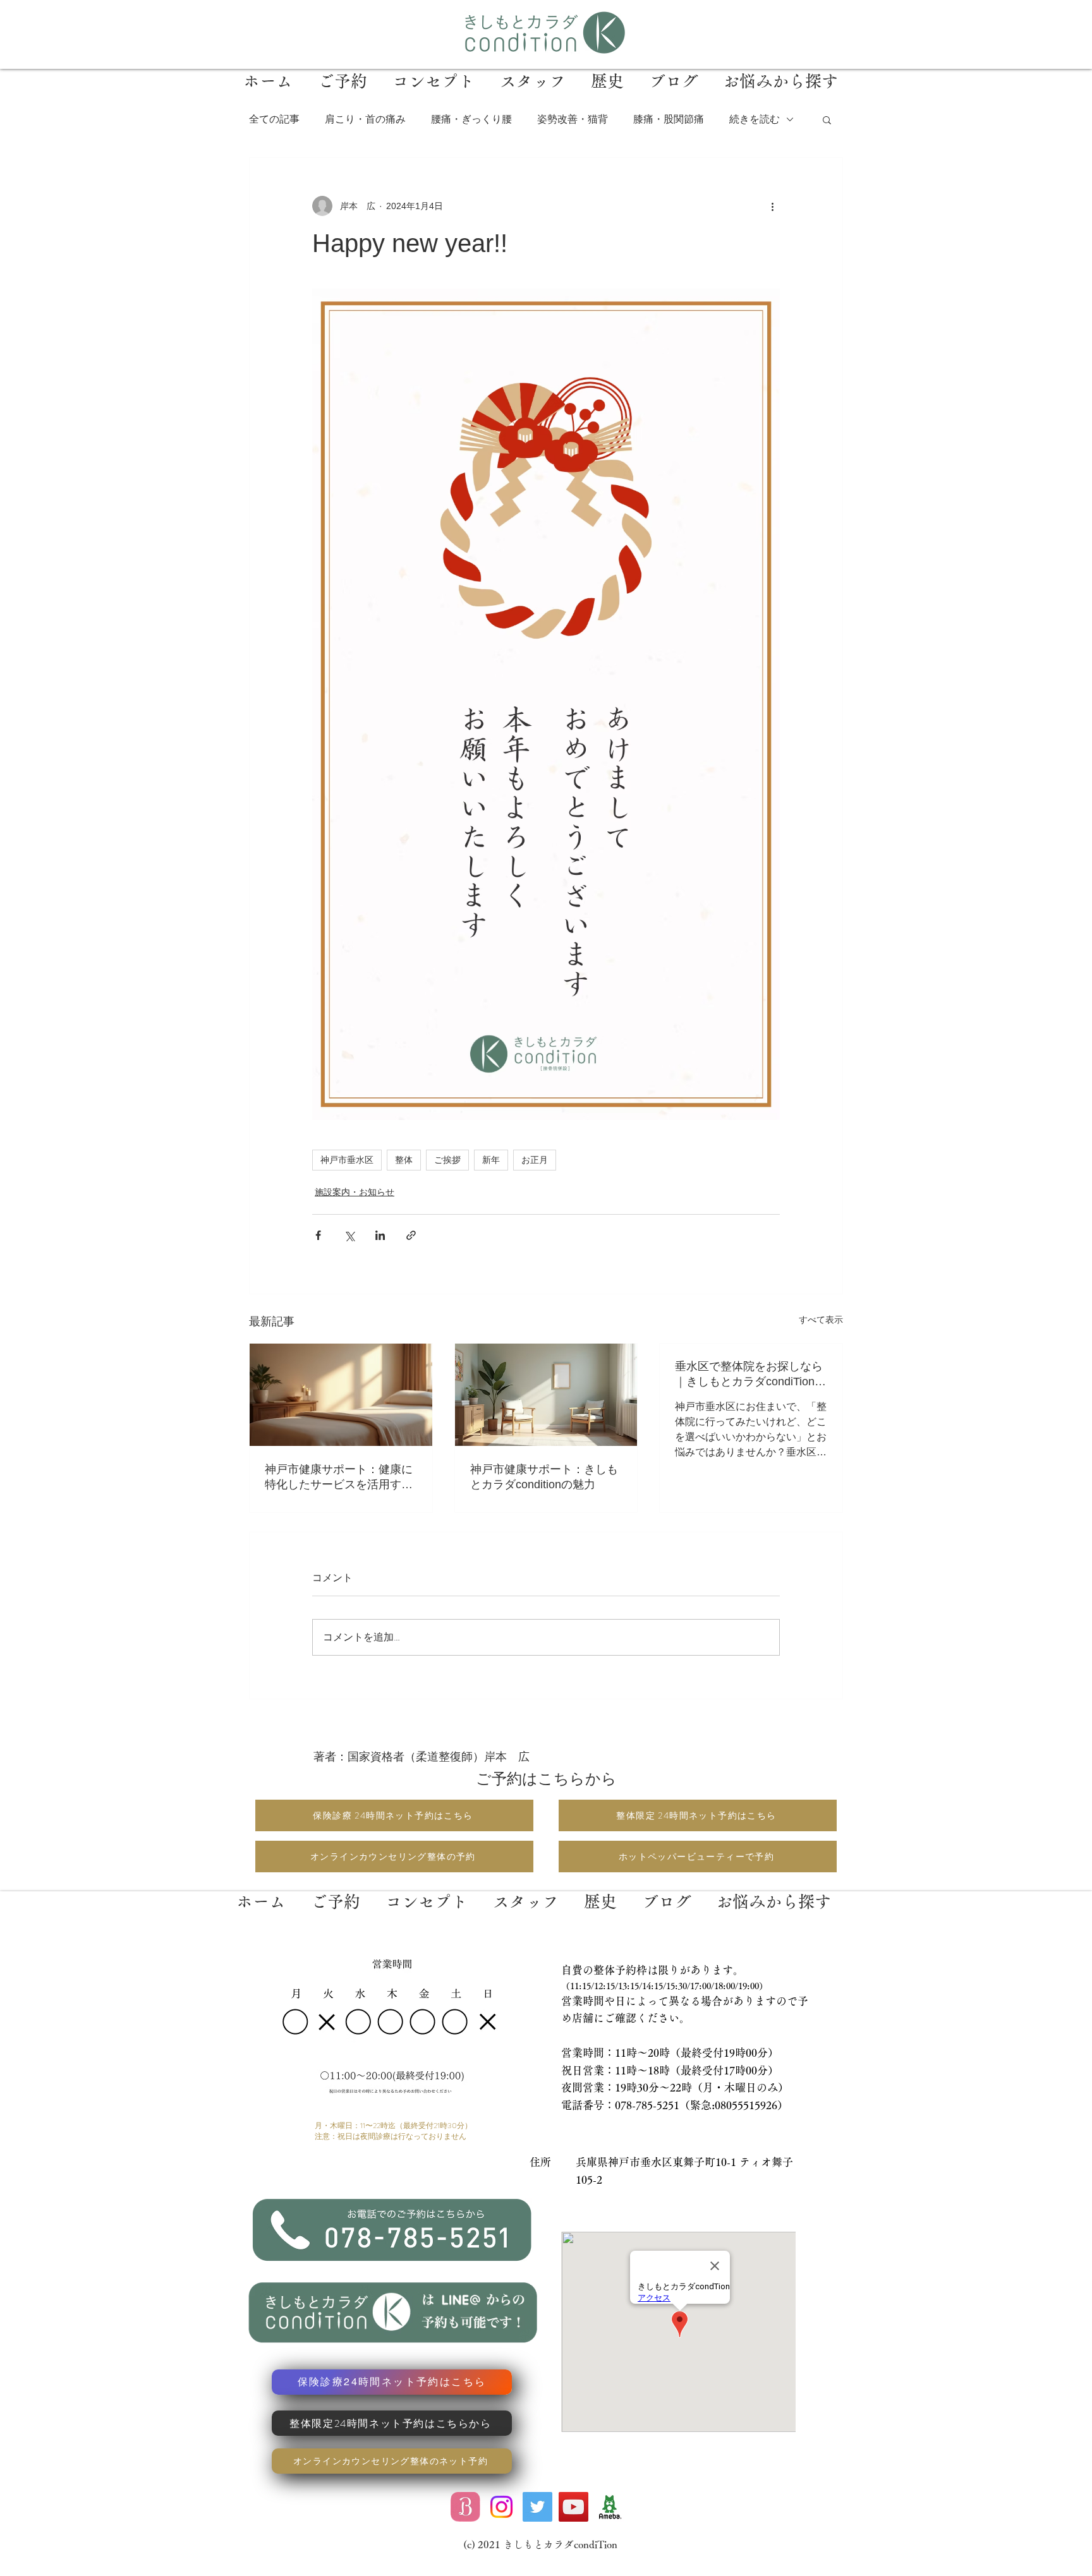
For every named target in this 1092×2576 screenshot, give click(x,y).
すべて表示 (821, 1320)
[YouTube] (573, 2507)
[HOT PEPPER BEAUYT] (465, 2507)
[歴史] (600, 1892)
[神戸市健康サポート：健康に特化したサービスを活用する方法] (341, 1395)
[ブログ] (666, 1892)
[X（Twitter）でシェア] (349, 1235)
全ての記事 (274, 119)
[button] (827, 119)
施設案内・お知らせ (355, 1192)
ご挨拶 (447, 1160)
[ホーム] (261, 1892)
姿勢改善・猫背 (573, 119)
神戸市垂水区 (347, 1160)
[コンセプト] (427, 1892)
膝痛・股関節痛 (669, 119)
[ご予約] (336, 1892)
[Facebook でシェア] (318, 1235)
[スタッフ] (526, 1892)
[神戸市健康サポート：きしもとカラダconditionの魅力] (546, 1395)
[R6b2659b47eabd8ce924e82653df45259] (610, 2507)
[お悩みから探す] (773, 1892)
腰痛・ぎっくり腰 (471, 119)
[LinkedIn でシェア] (380, 1235)
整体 (404, 1160)
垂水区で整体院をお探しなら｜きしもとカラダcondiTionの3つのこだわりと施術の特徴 (750, 1375)
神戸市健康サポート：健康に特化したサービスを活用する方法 (339, 1478)
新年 (491, 1160)
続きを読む (755, 119)
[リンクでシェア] (411, 1235)
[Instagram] (501, 2507)
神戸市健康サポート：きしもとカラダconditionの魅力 (544, 1477)
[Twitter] (537, 2507)
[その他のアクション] (772, 206)
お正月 (535, 1160)
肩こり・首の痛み (365, 119)
